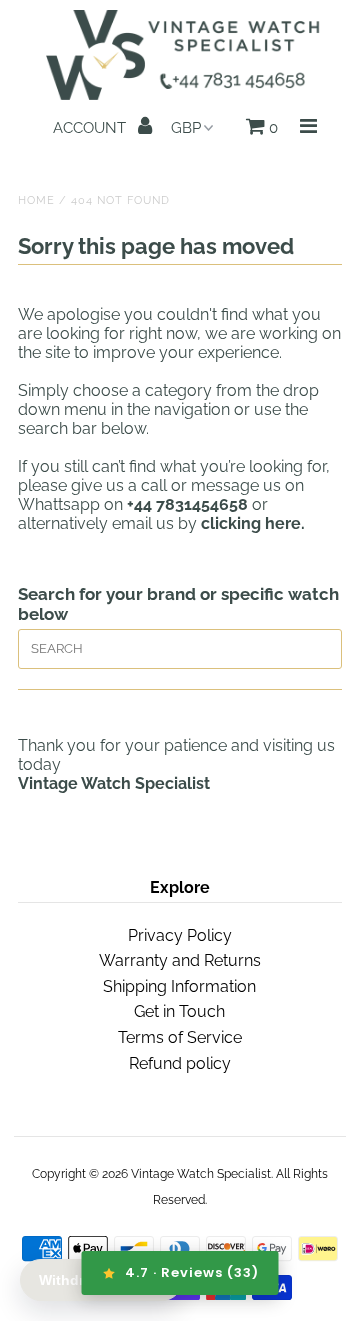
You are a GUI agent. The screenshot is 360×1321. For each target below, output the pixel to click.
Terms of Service (180, 1037)
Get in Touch (179, 1011)
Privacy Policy (180, 935)
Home (36, 200)
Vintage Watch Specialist (201, 1174)
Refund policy (180, 1063)
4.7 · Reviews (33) (192, 1272)
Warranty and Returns (180, 960)
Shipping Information (179, 986)
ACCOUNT (91, 128)
